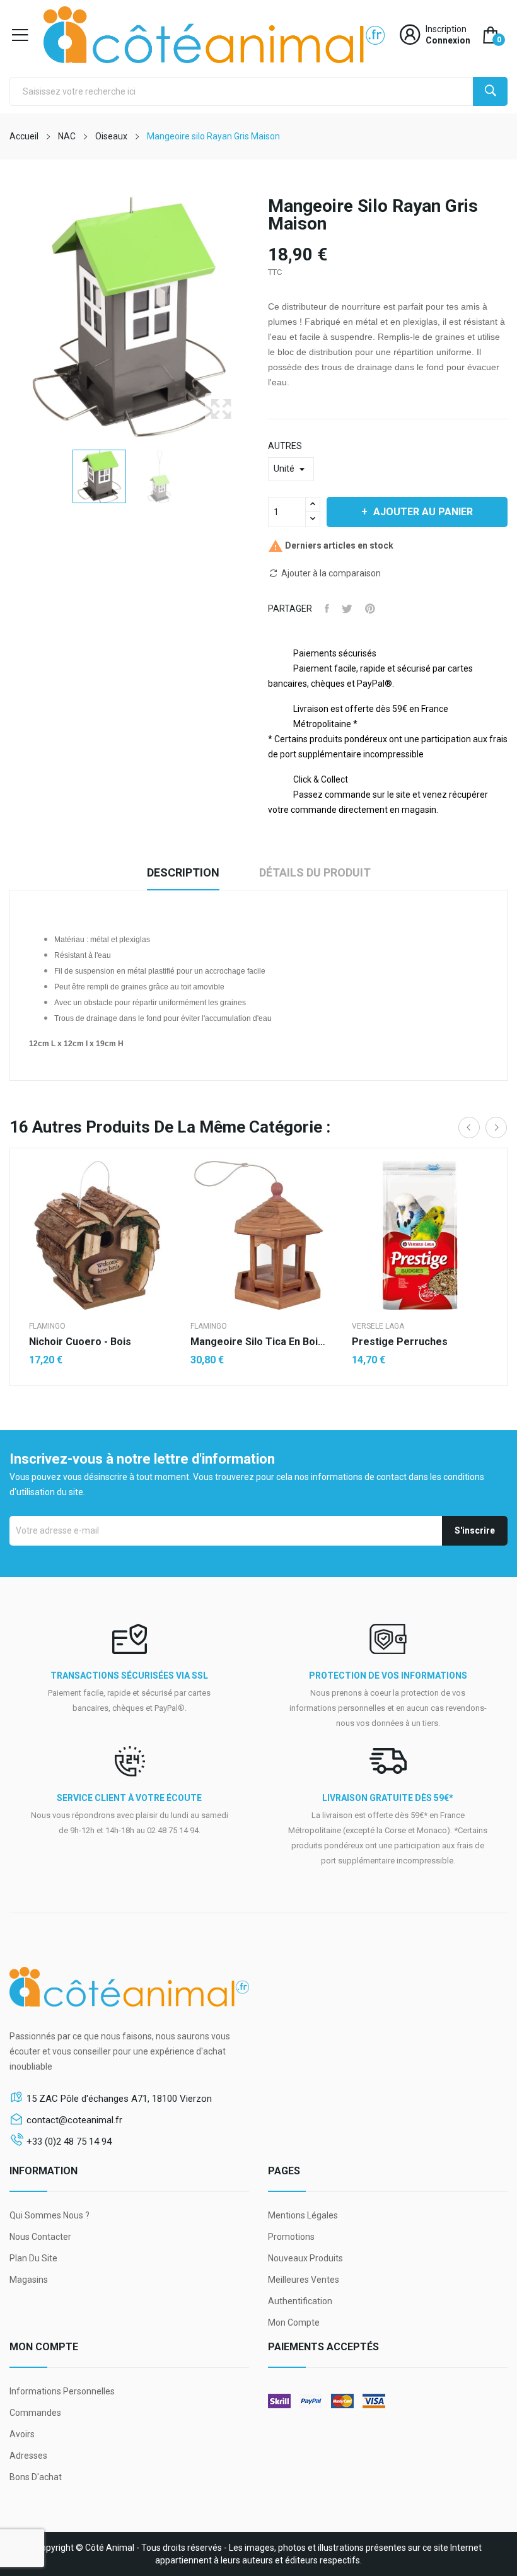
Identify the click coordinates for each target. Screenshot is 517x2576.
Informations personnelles (62, 2391)
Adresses (28, 2456)
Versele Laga (378, 1326)
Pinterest (370, 609)
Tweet (347, 609)
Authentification (300, 2301)
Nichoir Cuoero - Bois (80, 1342)
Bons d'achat (36, 2477)
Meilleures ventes (304, 2280)
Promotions (291, 2237)
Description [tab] (183, 872)
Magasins (29, 2280)
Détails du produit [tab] (315, 872)
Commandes (35, 2413)
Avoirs (22, 2434)
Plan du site (33, 2258)
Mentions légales (303, 2215)
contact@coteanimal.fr (74, 2120)
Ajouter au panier (423, 512)
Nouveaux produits (305, 2258)
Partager (327, 609)
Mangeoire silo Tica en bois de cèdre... (258, 1342)
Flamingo (47, 1326)
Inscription (446, 29)
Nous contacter (40, 2237)
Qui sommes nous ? (49, 2215)
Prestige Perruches (400, 1342)
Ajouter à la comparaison (331, 573)
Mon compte (294, 2322)
